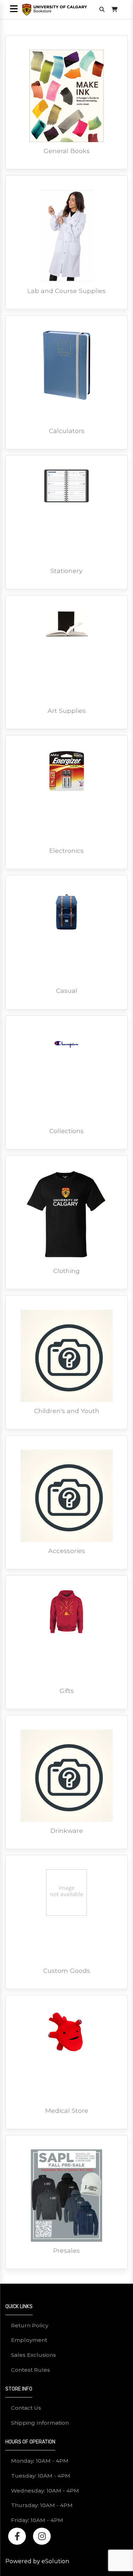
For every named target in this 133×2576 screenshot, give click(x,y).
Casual (67, 991)
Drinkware (67, 1831)
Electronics (66, 851)
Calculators (67, 431)
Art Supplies (67, 711)
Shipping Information (40, 2423)
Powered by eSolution (37, 2561)
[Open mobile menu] (14, 9)
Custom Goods (67, 1971)
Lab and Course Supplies (66, 291)
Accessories (67, 1551)
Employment (29, 2340)
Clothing (66, 1271)
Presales (66, 2250)
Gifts (67, 1691)
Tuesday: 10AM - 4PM (41, 2476)
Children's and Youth (67, 1411)
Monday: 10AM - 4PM (40, 2461)
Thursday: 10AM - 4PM (42, 2505)
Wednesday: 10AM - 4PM (45, 2491)
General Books (67, 151)
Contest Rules (31, 2370)
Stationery (66, 571)
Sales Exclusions (34, 2355)
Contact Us (26, 2408)
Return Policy (30, 2325)
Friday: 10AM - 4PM (37, 2520)
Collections (66, 1131)
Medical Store (67, 2110)
